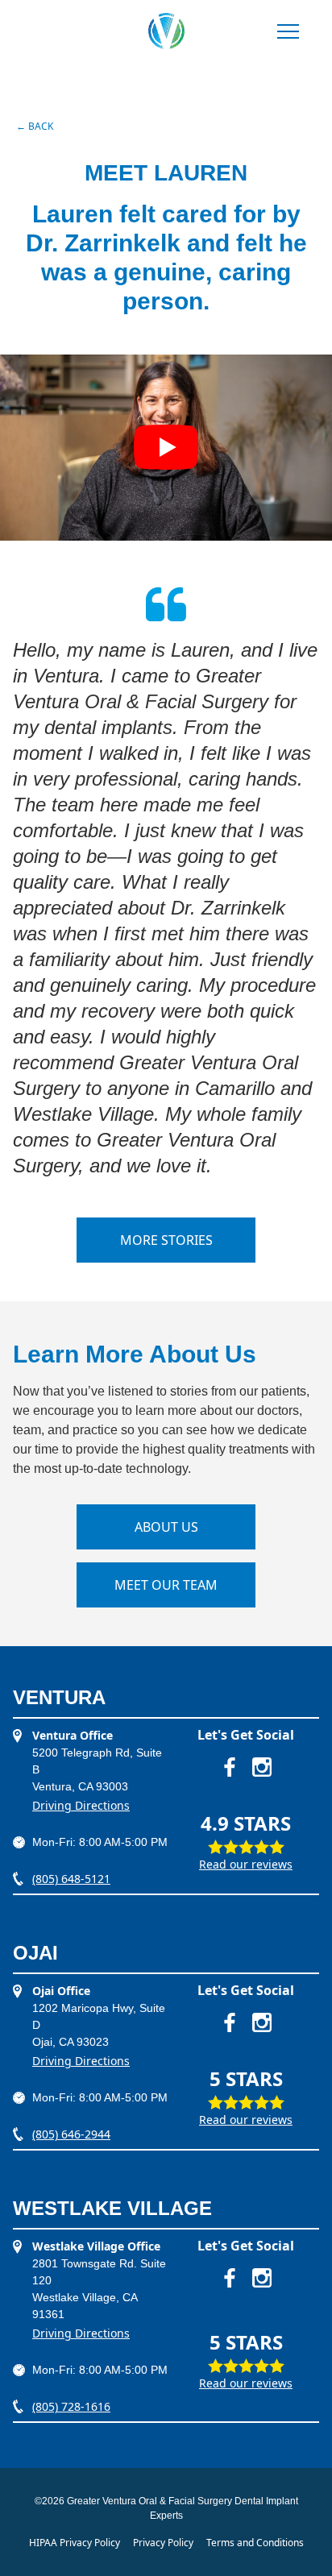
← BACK (35, 126)
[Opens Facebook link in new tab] (230, 1767)
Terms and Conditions (255, 2543)
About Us (166, 1527)
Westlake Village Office (96, 2246)
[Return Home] (166, 31)
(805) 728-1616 (71, 2406)
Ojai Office (61, 1991)
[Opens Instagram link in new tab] (262, 1767)
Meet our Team (166, 1585)
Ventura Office (73, 1735)
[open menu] (288, 33)
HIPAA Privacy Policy (75, 2543)
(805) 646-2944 (71, 2134)
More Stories (166, 1240)
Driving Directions (81, 1805)
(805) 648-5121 (71, 1879)
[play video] (166, 448)
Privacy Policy (163, 2543)
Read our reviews (246, 1864)
